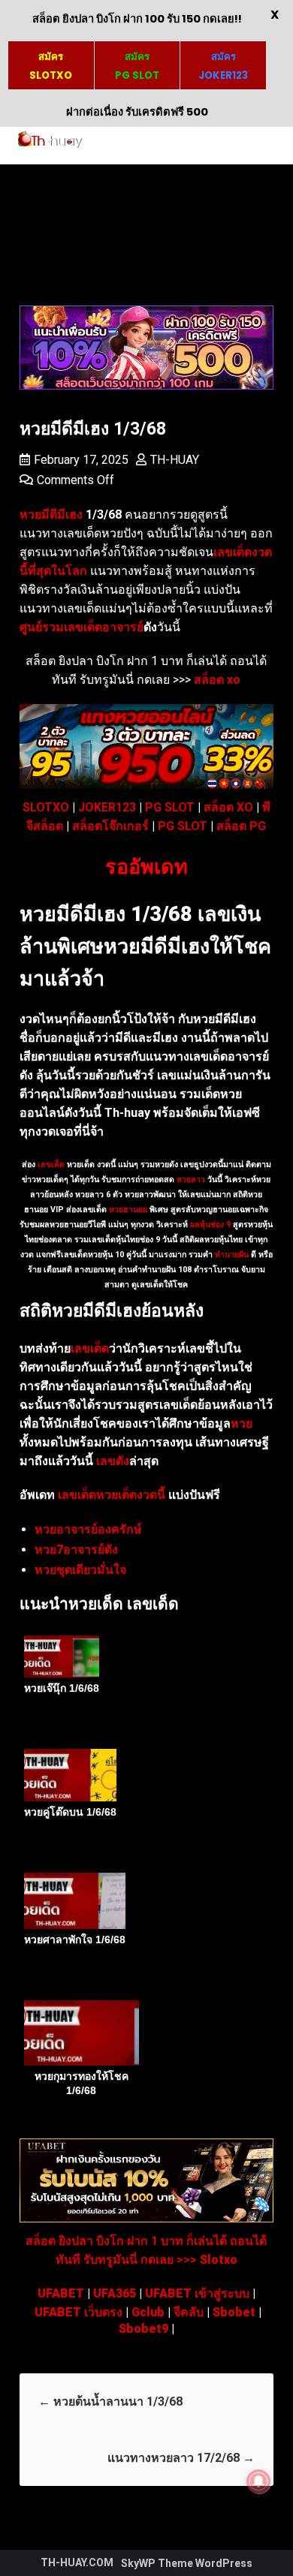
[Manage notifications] (258, 2481)
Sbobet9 (143, 2329)
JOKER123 (107, 807)
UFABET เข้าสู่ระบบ (197, 2293)
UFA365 (115, 2293)
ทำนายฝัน (231, 1255)
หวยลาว (191, 1180)
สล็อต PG (241, 826)
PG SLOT (170, 807)
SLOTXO (46, 807)
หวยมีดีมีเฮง (51, 515)
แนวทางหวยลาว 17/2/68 (181, 2458)
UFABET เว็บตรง (79, 2312)
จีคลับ (189, 2312)
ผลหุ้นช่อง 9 (210, 1225)
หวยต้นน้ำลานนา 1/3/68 (110, 2401)
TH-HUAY (175, 460)
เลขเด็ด (51, 1165)
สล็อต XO (228, 807)
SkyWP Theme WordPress (187, 2563)
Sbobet (234, 2312)
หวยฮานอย (128, 1210)
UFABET (61, 2293)
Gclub (148, 2312)
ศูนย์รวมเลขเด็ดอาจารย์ (82, 627)
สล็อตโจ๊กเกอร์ (110, 826)
